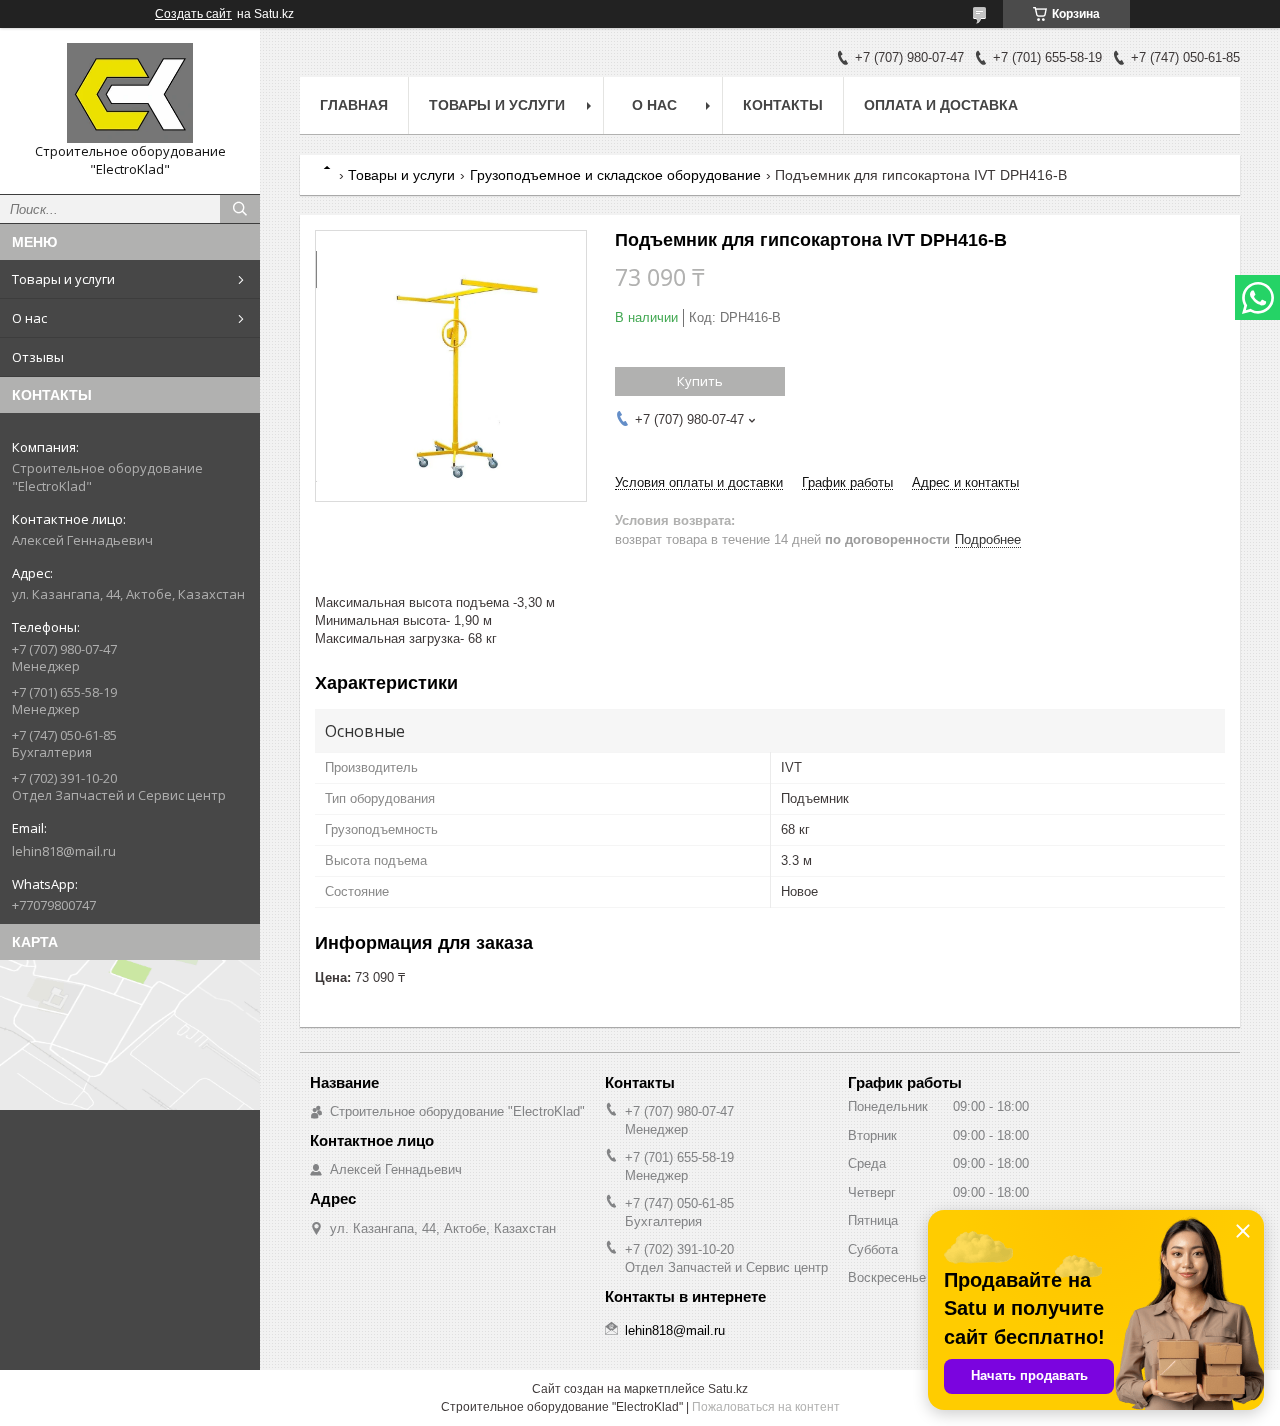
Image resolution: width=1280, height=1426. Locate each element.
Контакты (783, 105)
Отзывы (38, 357)
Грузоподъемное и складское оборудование (615, 175)
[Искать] (240, 209)
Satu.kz (728, 1389)
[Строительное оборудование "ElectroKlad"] (130, 93)
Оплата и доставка (941, 105)
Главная (354, 105)
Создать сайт (193, 14)
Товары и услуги (63, 279)
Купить (700, 381)
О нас (29, 318)
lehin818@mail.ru (64, 851)
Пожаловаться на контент (766, 1407)
